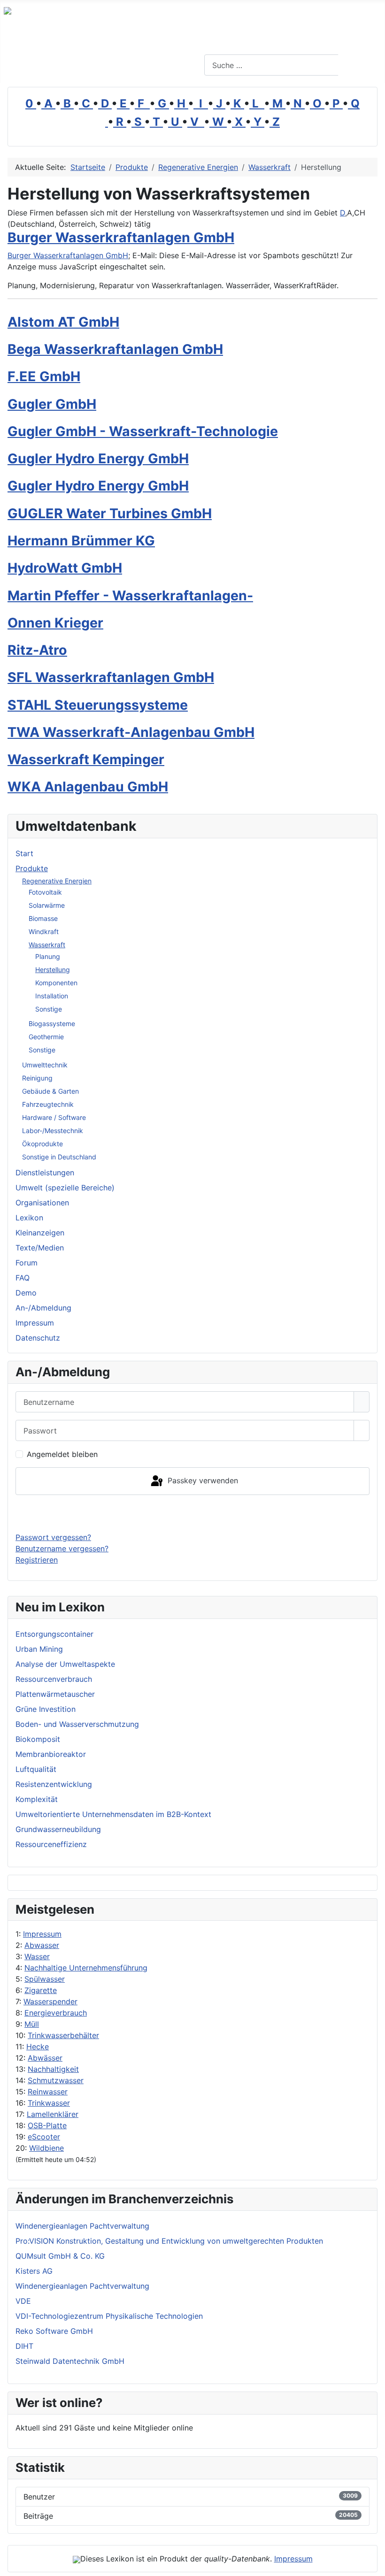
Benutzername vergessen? (62, 1549)
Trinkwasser (49, 2103)
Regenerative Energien (57, 881)
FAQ (23, 1278)
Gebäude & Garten (50, 1091)
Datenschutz (38, 1338)
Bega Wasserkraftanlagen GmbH (115, 349)
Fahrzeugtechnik (48, 1104)
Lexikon (29, 1218)
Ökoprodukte (42, 1144)
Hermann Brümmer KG (81, 540)
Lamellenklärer (53, 2114)
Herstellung (53, 970)
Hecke (38, 2047)
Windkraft (44, 931)
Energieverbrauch (56, 2013)
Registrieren (37, 1560)
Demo (26, 1293)
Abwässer (45, 2058)
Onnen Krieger (55, 623)
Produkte (32, 868)
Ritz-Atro (37, 650)
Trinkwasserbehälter (63, 2035)
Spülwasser (45, 1979)
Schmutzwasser (56, 2080)
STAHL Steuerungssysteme (98, 705)
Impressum (42, 1934)
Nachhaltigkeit (53, 2069)
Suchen (360, 65)
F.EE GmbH (44, 376)
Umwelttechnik (45, 1065)
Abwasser (42, 1945)
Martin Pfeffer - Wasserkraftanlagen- (130, 595)
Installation (52, 996)
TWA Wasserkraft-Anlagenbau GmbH (131, 732)
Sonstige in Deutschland (59, 1157)
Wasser (37, 1956)
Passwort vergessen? (53, 1537)
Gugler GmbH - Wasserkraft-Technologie (143, 431)
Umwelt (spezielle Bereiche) (65, 1188)
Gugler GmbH (52, 404)
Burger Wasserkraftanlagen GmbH (121, 237)
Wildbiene (46, 2148)
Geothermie (46, 1037)
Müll (32, 2024)
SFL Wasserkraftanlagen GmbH (111, 677)
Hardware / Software (54, 1117)
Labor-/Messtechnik (53, 1131)
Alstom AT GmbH (63, 322)
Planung (48, 956)
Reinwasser (48, 2092)
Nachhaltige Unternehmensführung (86, 1968)
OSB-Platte (47, 2125)
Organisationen (42, 1203)
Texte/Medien (40, 1248)
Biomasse (43, 918)
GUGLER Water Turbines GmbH (110, 513)
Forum (27, 1263)
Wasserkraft (47, 945)
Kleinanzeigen (40, 1233)
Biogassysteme (52, 1023)
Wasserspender (50, 2001)
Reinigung (37, 1078)
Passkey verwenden (202, 1480)
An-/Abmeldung (43, 1308)
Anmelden (193, 1513)
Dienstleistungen (45, 1173)
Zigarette (41, 1990)
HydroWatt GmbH (65, 568)
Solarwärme (47, 905)
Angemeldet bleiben (62, 1454)
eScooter (44, 2137)
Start (24, 853)
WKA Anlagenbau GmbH (88, 786)
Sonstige (49, 1009)
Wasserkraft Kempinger (86, 759)
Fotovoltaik (45, 892)
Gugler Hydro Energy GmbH (98, 458)
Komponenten (56, 983)
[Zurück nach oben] (373, 2564)
